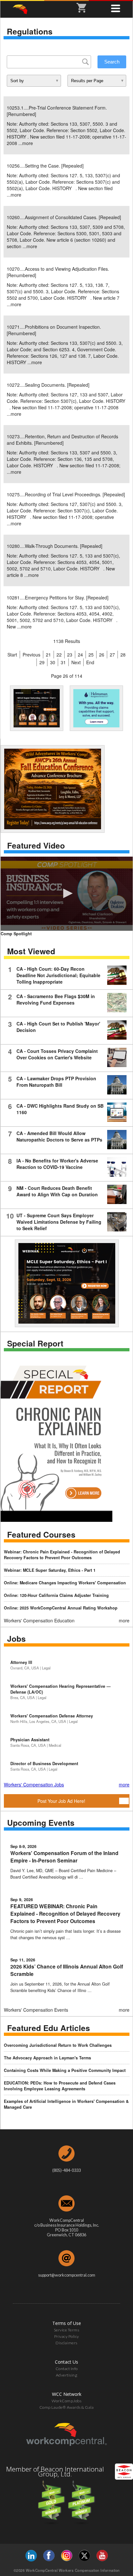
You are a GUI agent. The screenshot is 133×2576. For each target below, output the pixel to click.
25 (91, 655)
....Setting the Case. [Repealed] (45, 166)
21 (48, 655)
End (90, 662)
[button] (67, 893)
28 (123, 655)
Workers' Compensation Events (36, 2010)
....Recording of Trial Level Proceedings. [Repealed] (66, 494)
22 (59, 655)
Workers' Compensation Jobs (34, 1784)
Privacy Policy (67, 2336)
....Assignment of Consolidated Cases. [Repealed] (64, 217)
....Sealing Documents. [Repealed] (48, 385)
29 (42, 662)
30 (53, 662)
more (28, 143)
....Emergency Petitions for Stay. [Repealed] (58, 598)
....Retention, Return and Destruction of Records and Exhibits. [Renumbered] (62, 440)
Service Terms (67, 2330)
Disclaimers (66, 2343)
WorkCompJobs (66, 2401)
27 (112, 655)
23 (70, 655)
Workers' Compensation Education (39, 1620)
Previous (31, 655)
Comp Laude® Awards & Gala (67, 2407)
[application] (67, 894)
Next (76, 662)
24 (80, 655)
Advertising (67, 2375)
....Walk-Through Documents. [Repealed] (55, 546)
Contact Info (67, 2369)
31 (63, 662)
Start (12, 655)
